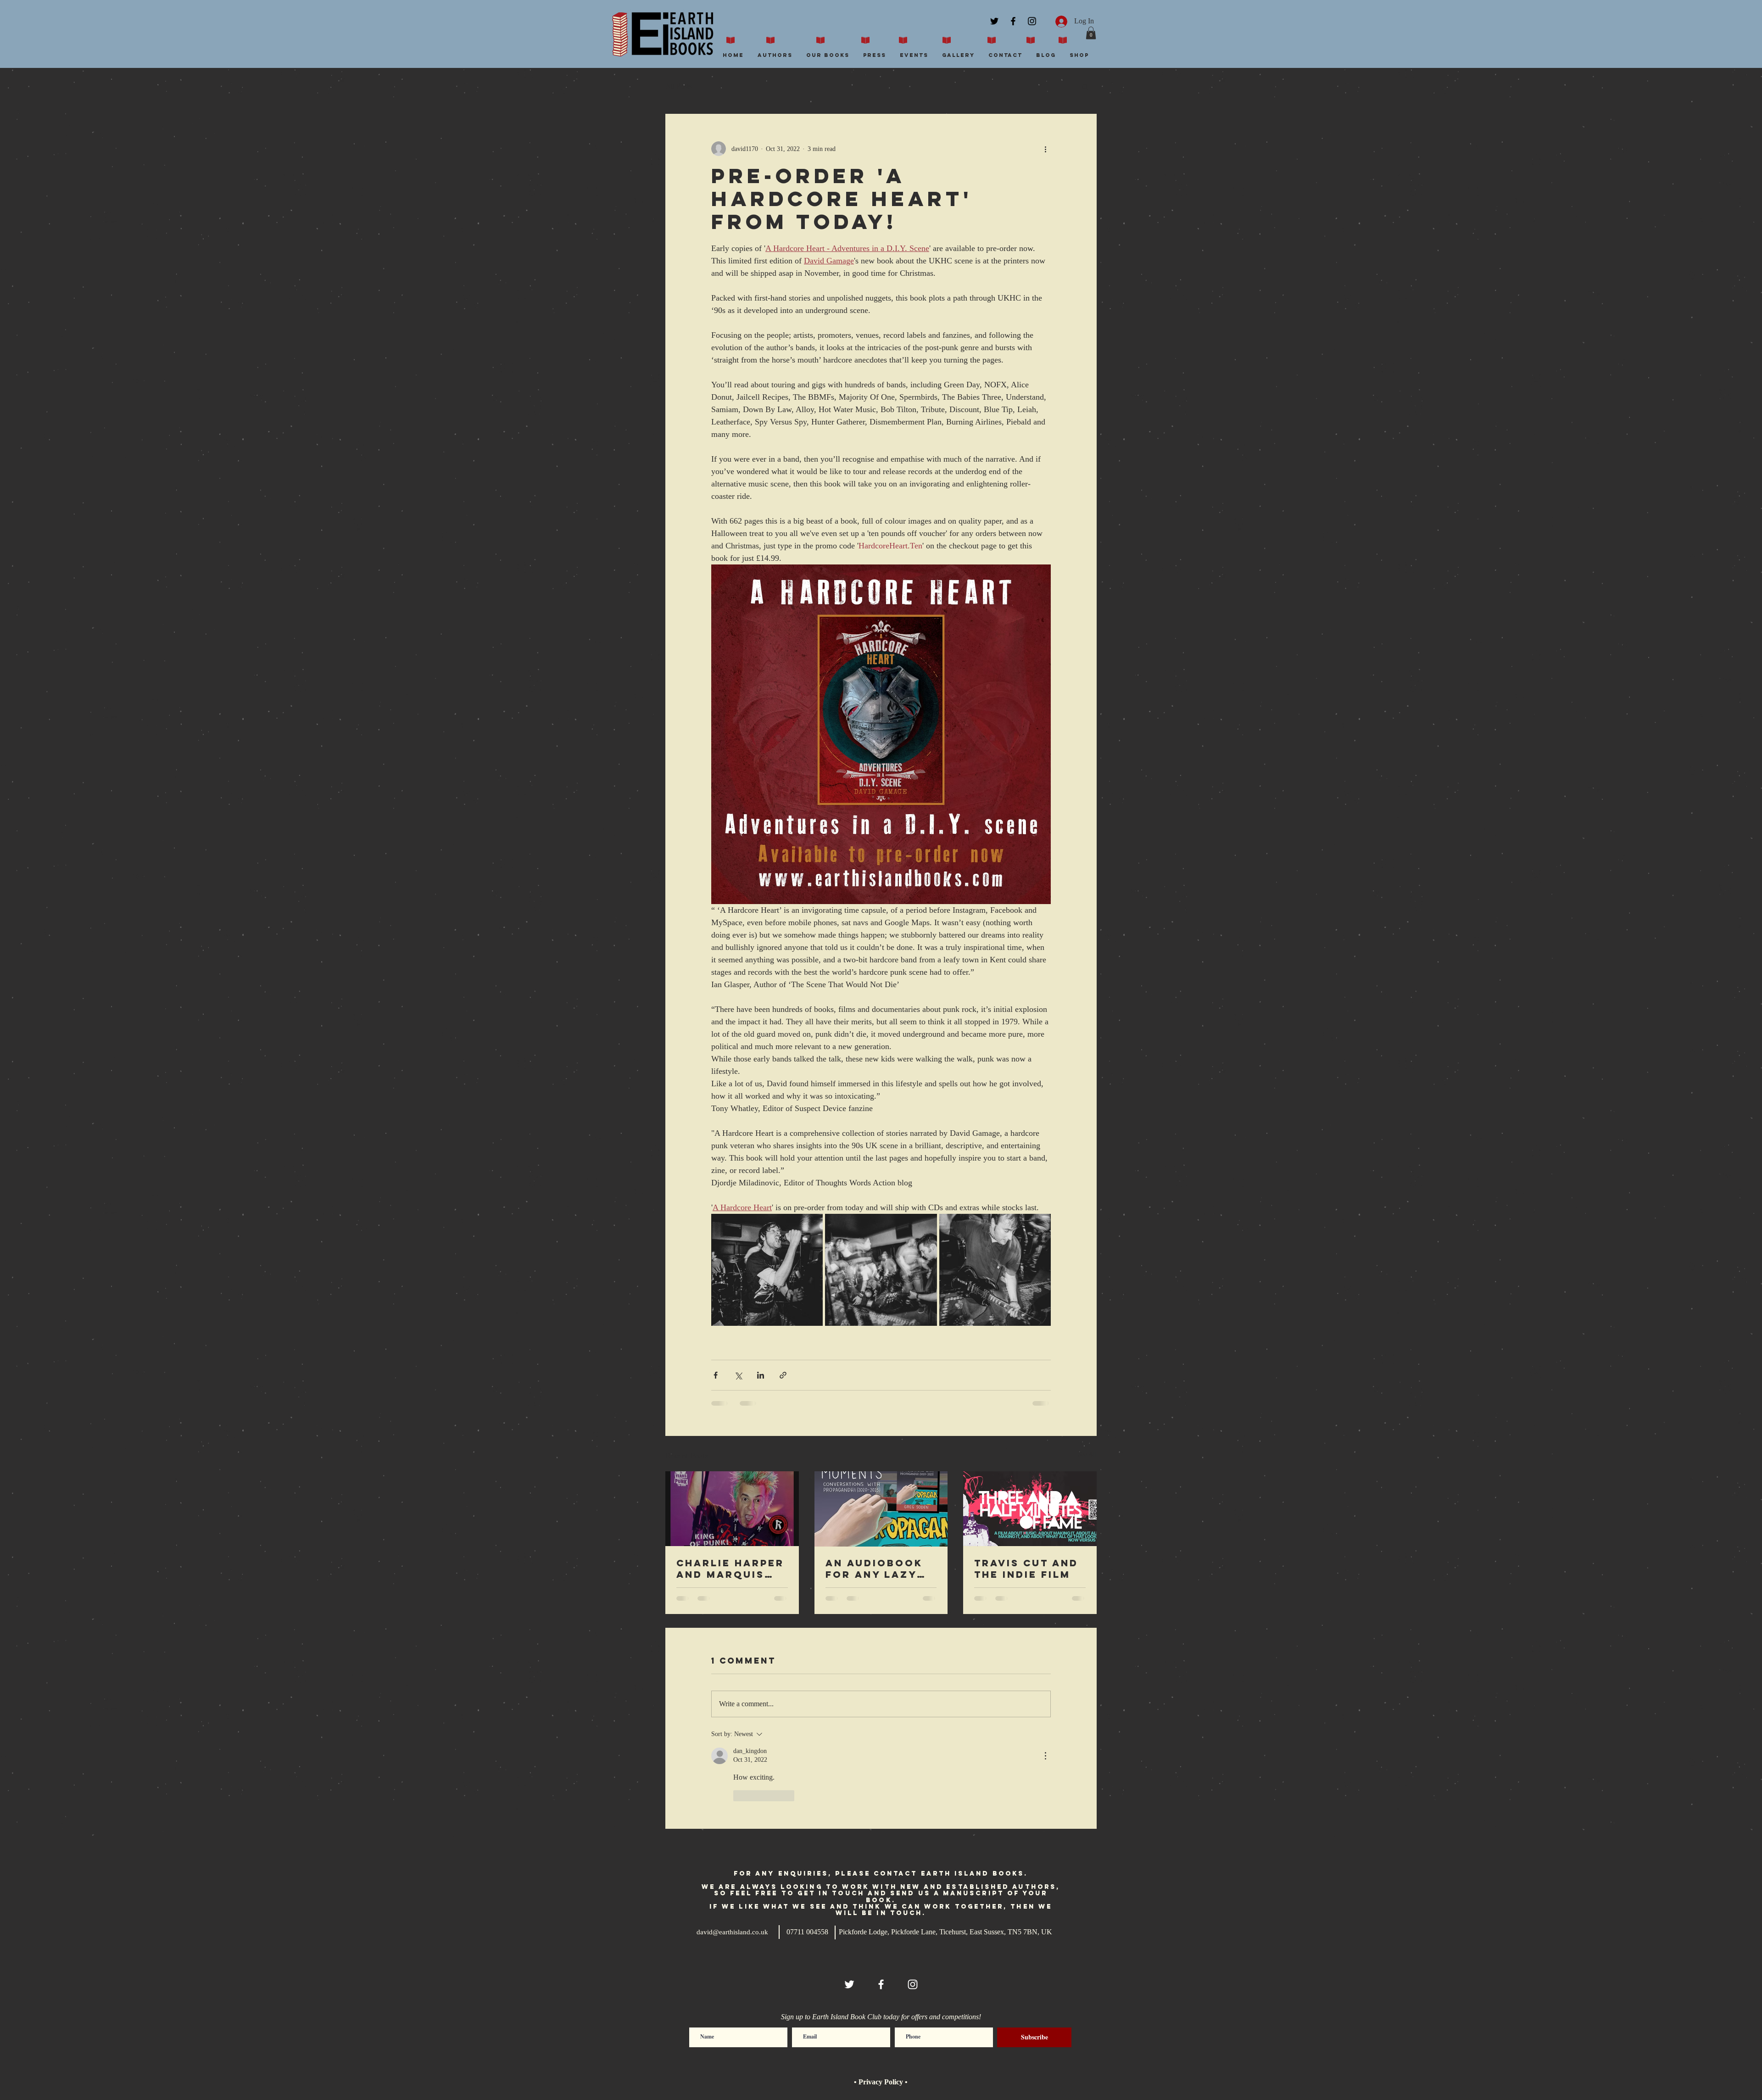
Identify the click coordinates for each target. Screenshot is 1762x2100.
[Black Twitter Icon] (994, 21)
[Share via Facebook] (716, 1375)
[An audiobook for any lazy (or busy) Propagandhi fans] (881, 1509)
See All (1087, 1455)
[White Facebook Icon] (881, 1911)
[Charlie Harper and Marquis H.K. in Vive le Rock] (732, 1509)
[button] (1091, 33)
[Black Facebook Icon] (1013, 21)
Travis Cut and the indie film (1026, 1569)
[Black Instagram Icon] (1032, 21)
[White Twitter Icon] (849, 1911)
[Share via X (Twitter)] (738, 1375)
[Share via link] (783, 1375)
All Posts (678, 86)
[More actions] (1045, 149)
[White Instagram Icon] (913, 1911)
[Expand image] (767, 1270)
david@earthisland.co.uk (732, 1860)
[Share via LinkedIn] (761, 1375)
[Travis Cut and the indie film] (1030, 1509)
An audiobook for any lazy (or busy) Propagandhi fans (874, 1569)
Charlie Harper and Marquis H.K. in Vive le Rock (730, 1569)
